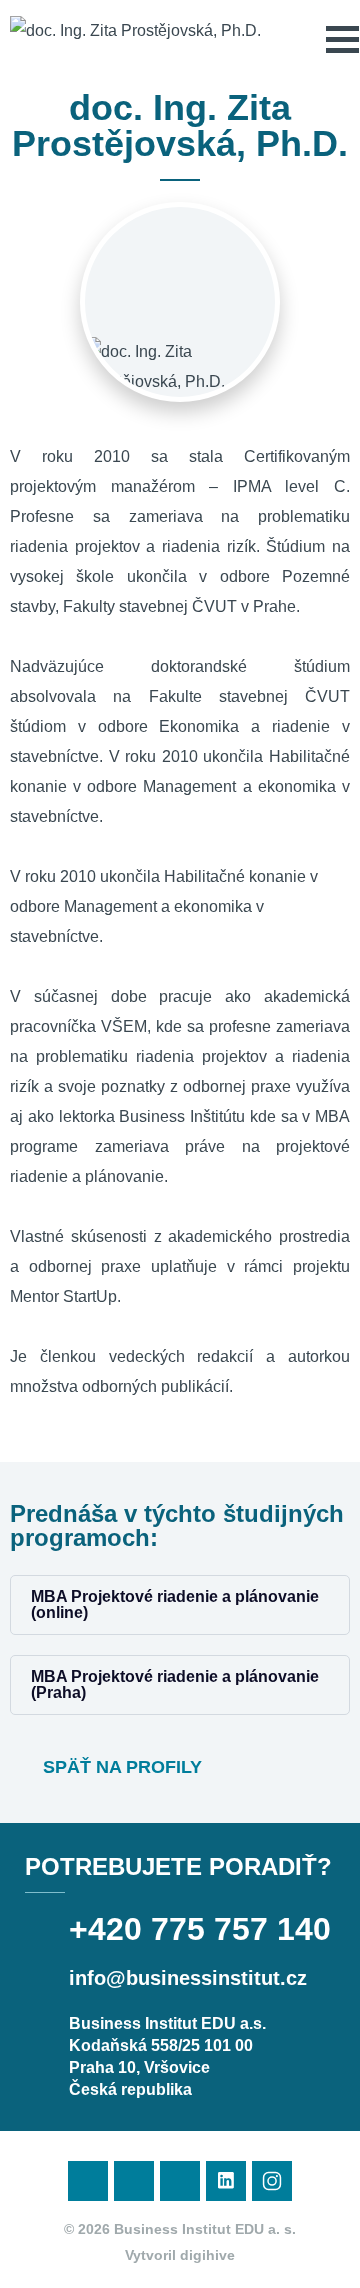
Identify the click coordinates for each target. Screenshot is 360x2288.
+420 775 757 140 (200, 1929)
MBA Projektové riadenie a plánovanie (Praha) (175, 1684)
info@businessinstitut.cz (188, 1978)
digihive (207, 2255)
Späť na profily (120, 1767)
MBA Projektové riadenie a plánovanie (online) (175, 1604)
